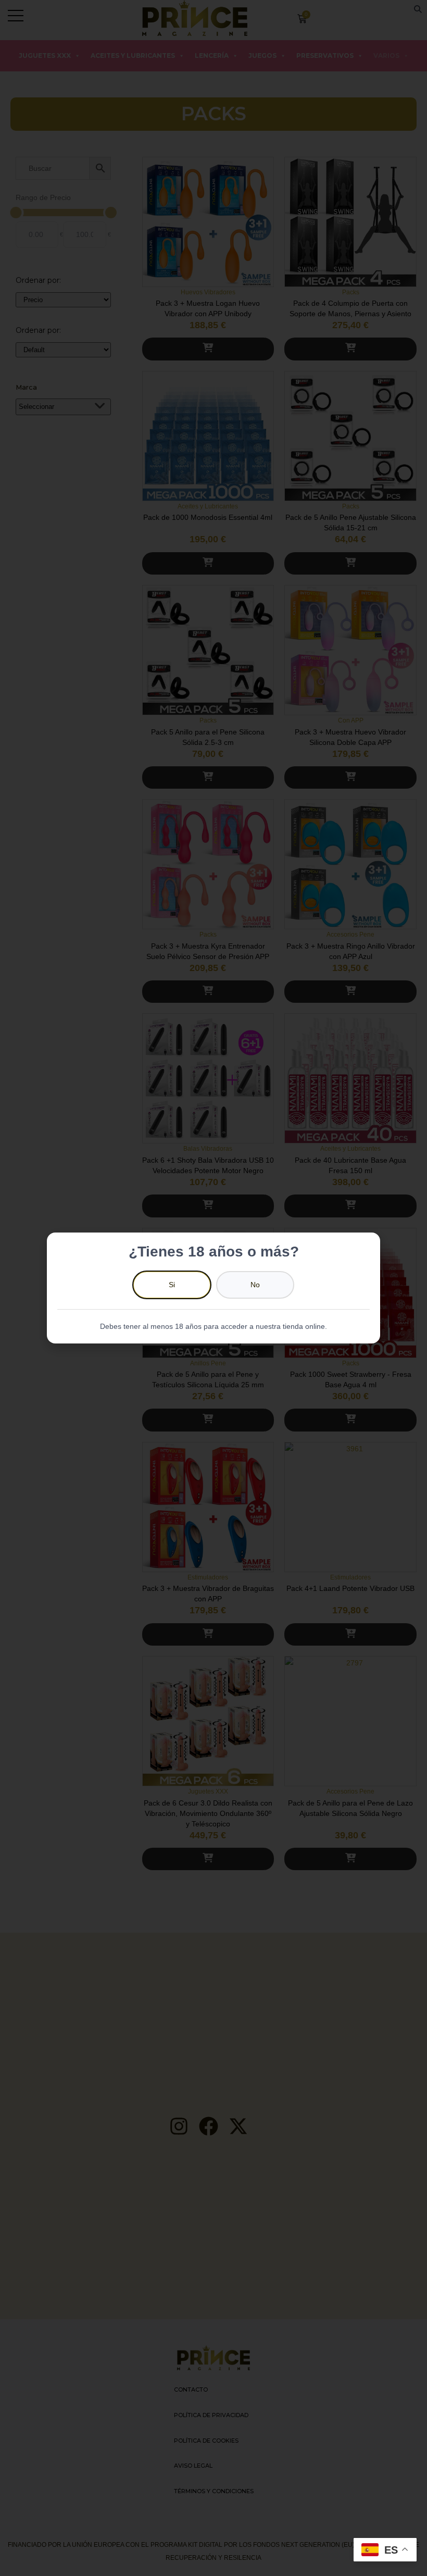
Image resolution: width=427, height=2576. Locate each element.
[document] (213, 1288)
